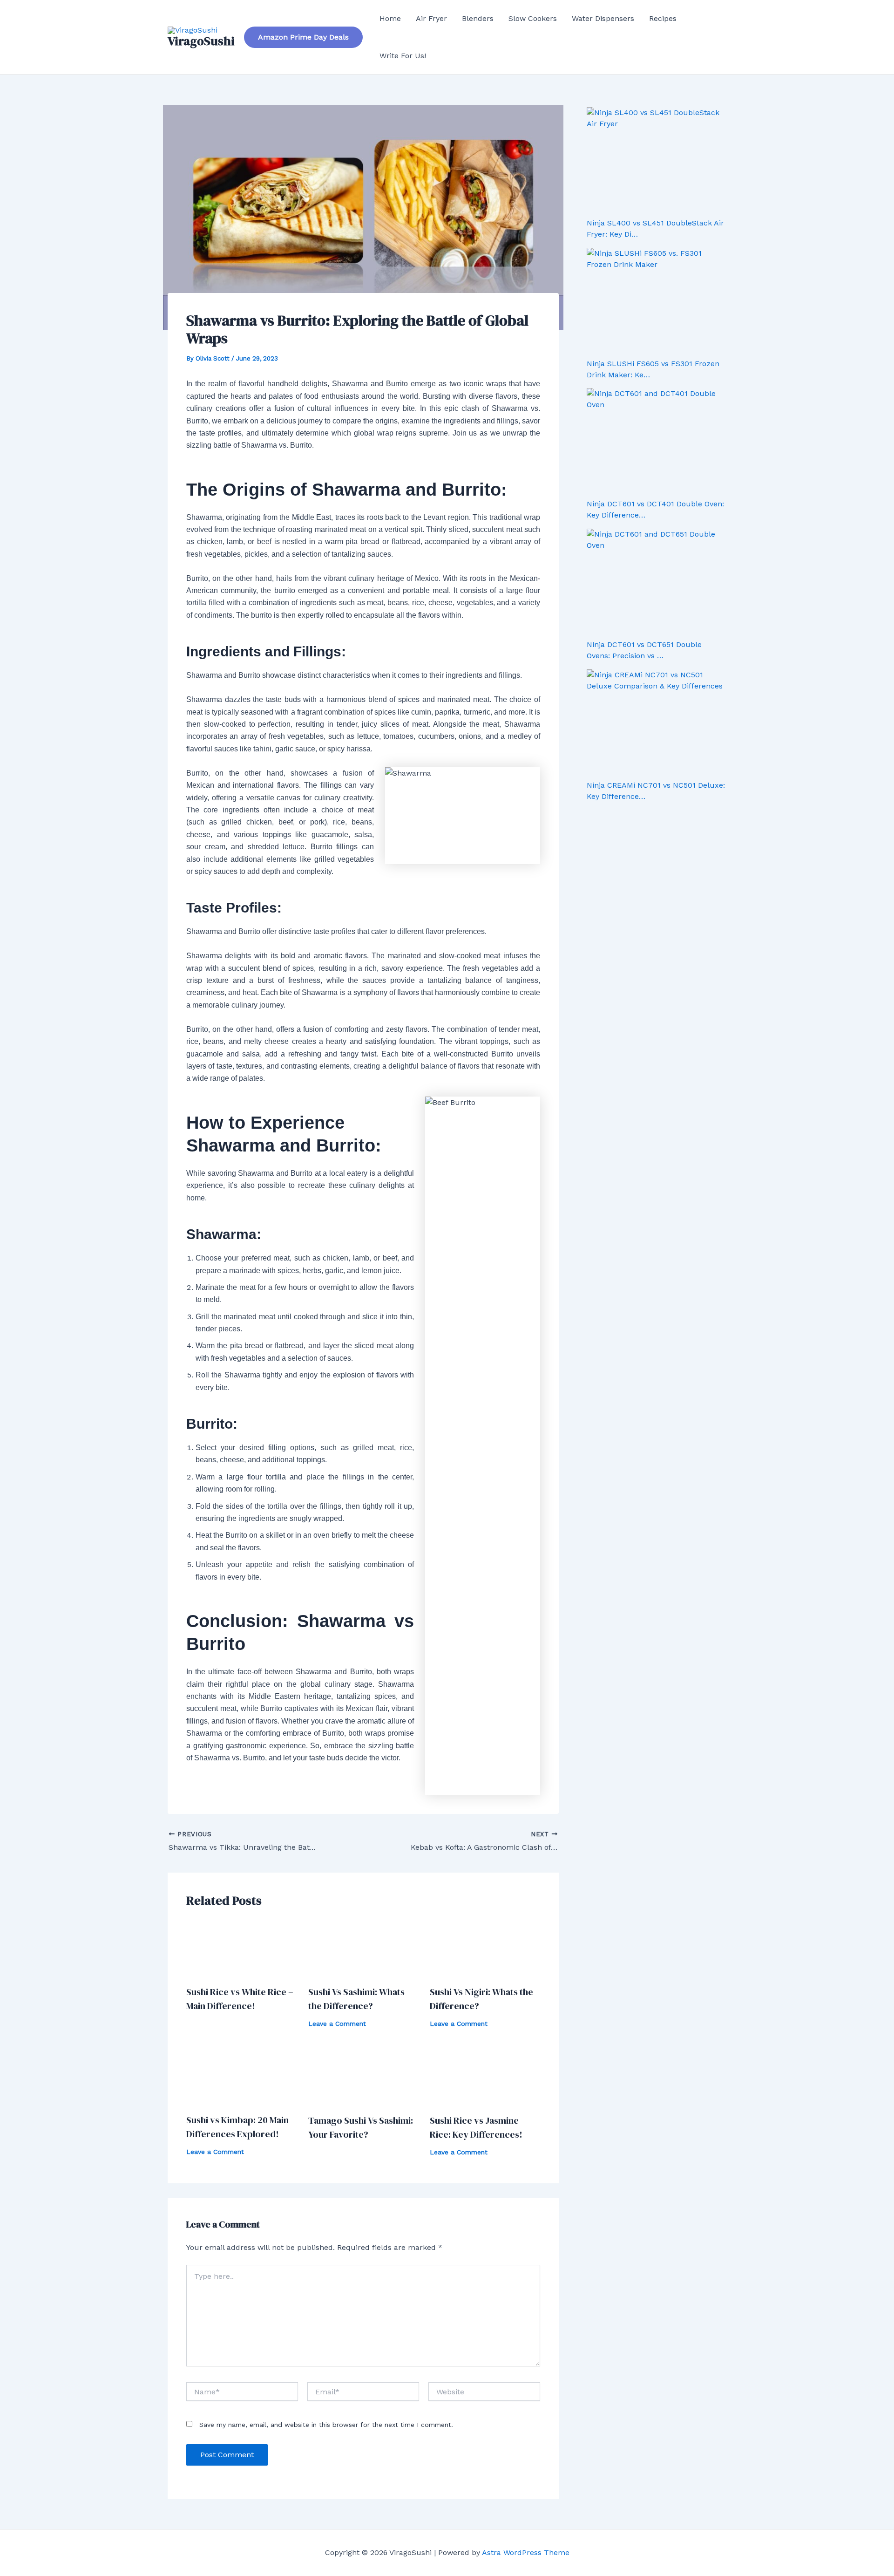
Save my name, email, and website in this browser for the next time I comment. (326, 2425)
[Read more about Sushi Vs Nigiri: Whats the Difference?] (485, 1948)
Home (390, 18)
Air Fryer (431, 18)
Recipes (663, 18)
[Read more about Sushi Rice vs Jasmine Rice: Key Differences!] (485, 2076)
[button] (303, 37)
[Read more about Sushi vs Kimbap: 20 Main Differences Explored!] (241, 2076)
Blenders (478, 18)
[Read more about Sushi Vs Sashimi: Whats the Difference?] (363, 1948)
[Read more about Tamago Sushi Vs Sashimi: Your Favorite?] (363, 2076)
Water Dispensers (603, 18)
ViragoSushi (201, 41)
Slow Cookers (533, 18)
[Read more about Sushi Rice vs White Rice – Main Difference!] (241, 1948)
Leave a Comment (337, 2024)
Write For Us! (403, 56)
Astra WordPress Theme (526, 2552)
